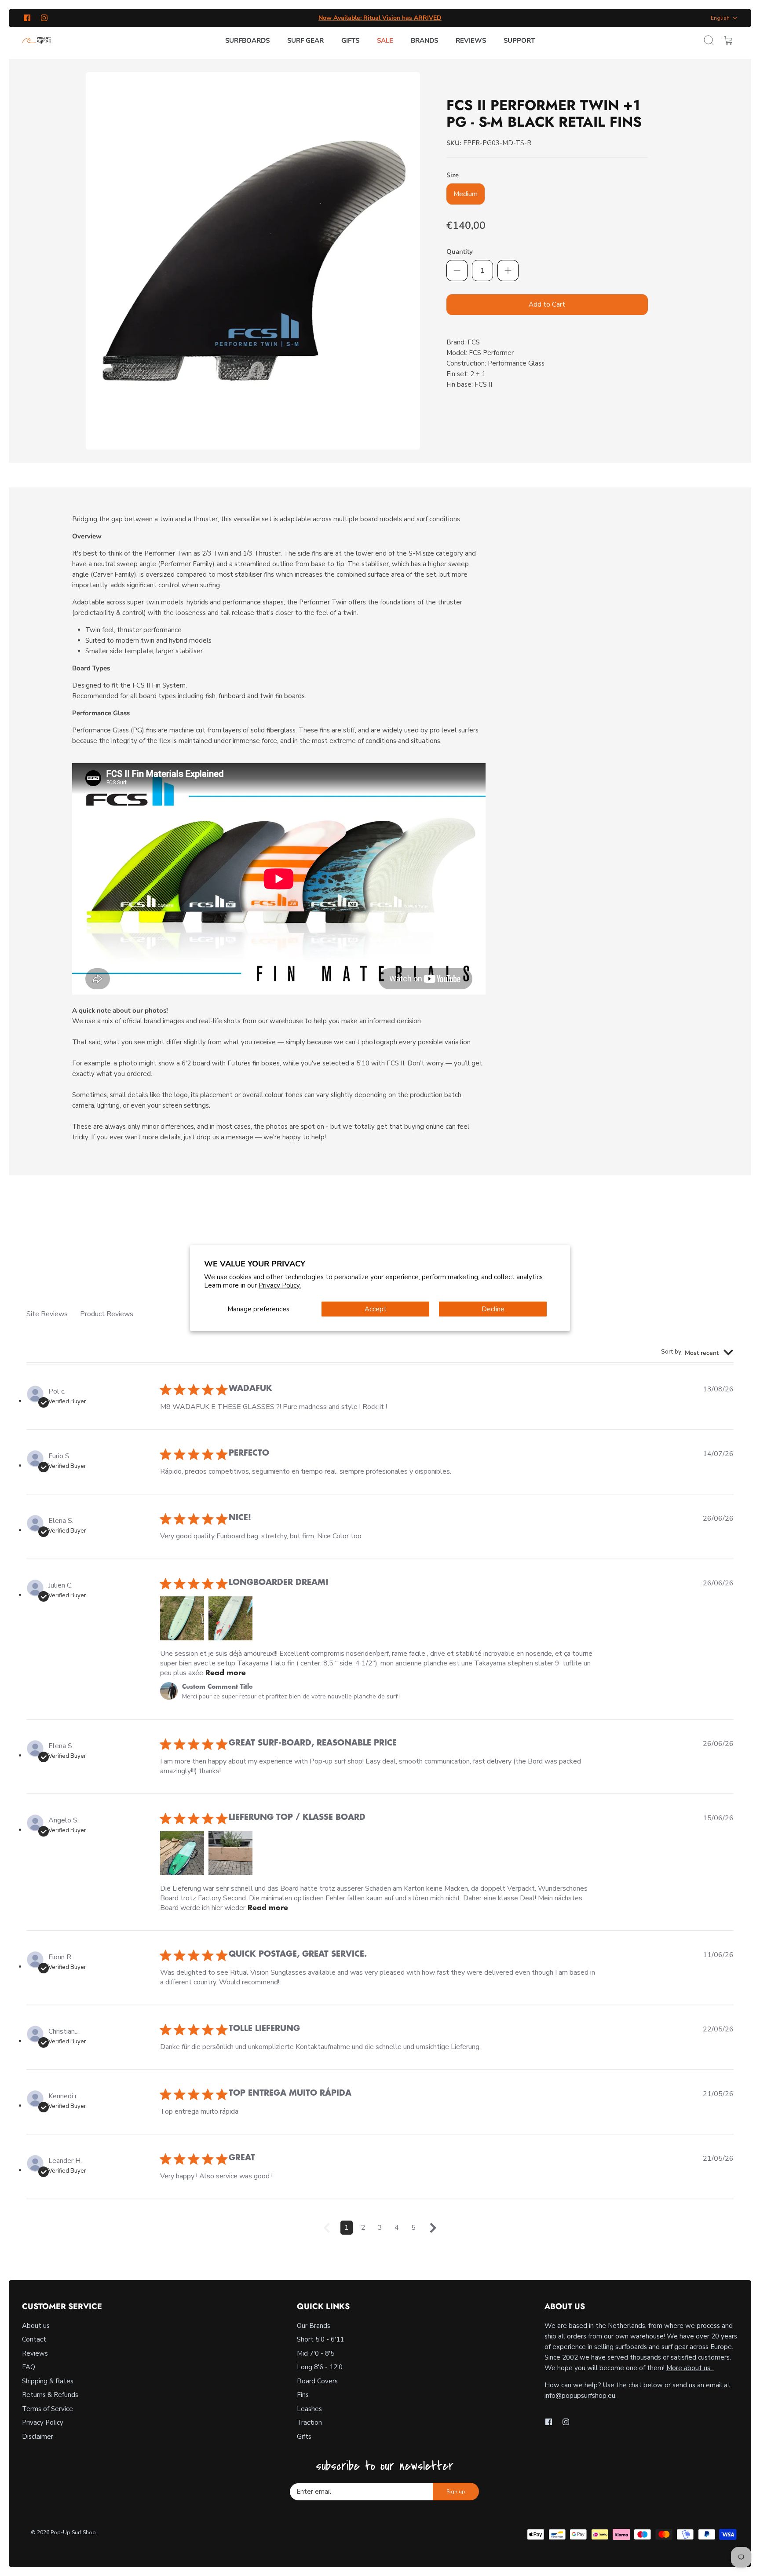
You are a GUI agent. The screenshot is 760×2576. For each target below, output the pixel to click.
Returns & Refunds (50, 2395)
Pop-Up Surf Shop (73, 2532)
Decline (493, 1309)
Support (519, 40)
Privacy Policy (43, 2422)
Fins (303, 2395)
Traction (309, 2422)
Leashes (309, 2409)
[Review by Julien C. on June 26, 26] (182, 1618)
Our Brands (314, 2326)
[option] (253, 261)
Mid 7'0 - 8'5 (316, 2353)
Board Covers (317, 2381)
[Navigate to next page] (433, 2231)
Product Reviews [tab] (107, 1314)
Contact (34, 2339)
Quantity (460, 252)
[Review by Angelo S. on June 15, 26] (182, 1853)
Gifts (350, 40)
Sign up (456, 2492)
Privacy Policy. (280, 1285)
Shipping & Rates (48, 2381)
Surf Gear (305, 40)
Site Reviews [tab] (47, 1314)
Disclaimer (38, 2437)
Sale (385, 40)
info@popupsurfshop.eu (580, 2396)
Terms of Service (47, 2409)
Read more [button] (226, 1673)
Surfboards (247, 40)
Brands (424, 40)
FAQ (29, 2367)
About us (36, 2326)
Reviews (471, 40)
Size (453, 175)
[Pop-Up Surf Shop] (36, 40)
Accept (376, 1309)
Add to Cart (547, 304)
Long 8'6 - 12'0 (320, 2367)
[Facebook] (27, 18)
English (720, 18)
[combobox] (697, 1353)
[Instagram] (44, 18)
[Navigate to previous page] (327, 2231)
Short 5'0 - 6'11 (320, 2339)
